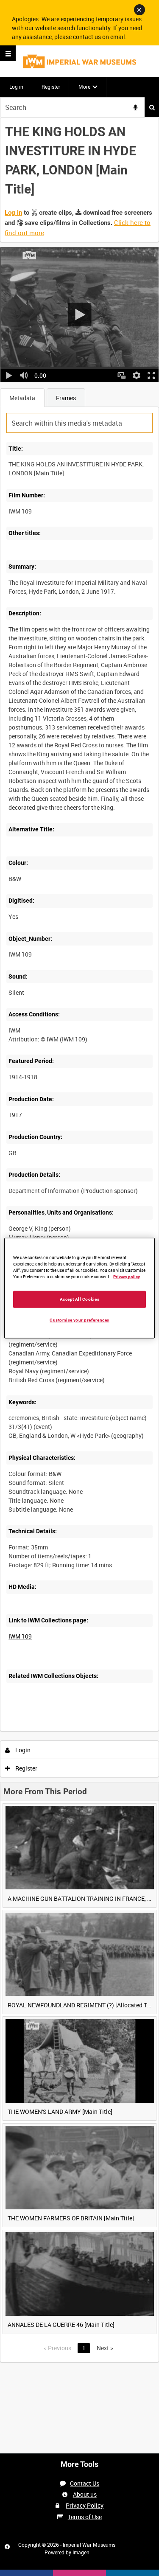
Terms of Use (85, 2517)
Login (22, 1750)
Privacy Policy (85, 2505)
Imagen (81, 2552)
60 (105, 1730)
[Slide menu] (8, 53)
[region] (79, 1288)
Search (152, 107)
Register (51, 87)
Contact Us (85, 2483)
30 (82, 1730)
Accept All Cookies (80, 1299)
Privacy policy (127, 1277)
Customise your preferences (79, 1320)
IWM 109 (20, 1636)
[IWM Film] (79, 61)
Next (105, 2348)
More (84, 87)
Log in (16, 87)
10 (59, 1730)
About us (85, 2494)
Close (139, 10)
